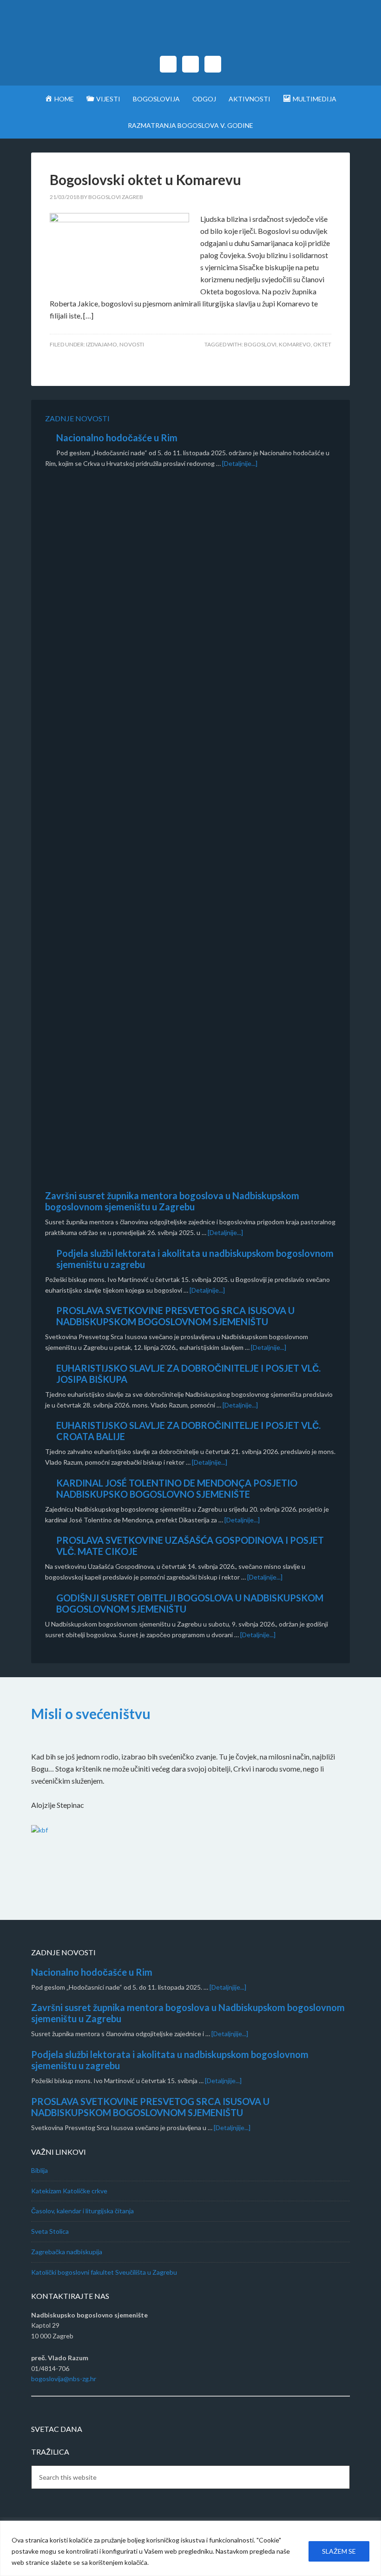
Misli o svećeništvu (91, 1713)
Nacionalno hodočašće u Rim (117, 438)
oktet (322, 344)
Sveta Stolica (50, 2231)
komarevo (295, 344)
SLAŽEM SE (339, 2551)
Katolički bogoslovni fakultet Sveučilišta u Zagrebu (104, 2272)
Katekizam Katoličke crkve (69, 2191)
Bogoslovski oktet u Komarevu (145, 179)
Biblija (39, 2170)
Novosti (132, 344)
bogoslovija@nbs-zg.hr (64, 2379)
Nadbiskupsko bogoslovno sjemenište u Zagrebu (190, 33)
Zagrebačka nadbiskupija (67, 2252)
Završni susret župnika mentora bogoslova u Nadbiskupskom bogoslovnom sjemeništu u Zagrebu (172, 1201)
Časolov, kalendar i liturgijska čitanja (82, 2211)
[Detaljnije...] (240, 463)
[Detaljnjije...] (228, 1987)
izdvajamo (102, 344)
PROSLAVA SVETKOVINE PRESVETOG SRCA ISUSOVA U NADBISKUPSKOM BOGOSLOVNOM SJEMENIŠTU (175, 1316)
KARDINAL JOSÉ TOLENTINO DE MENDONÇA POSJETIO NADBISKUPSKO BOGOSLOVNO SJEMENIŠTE (177, 1488)
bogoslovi (260, 344)
